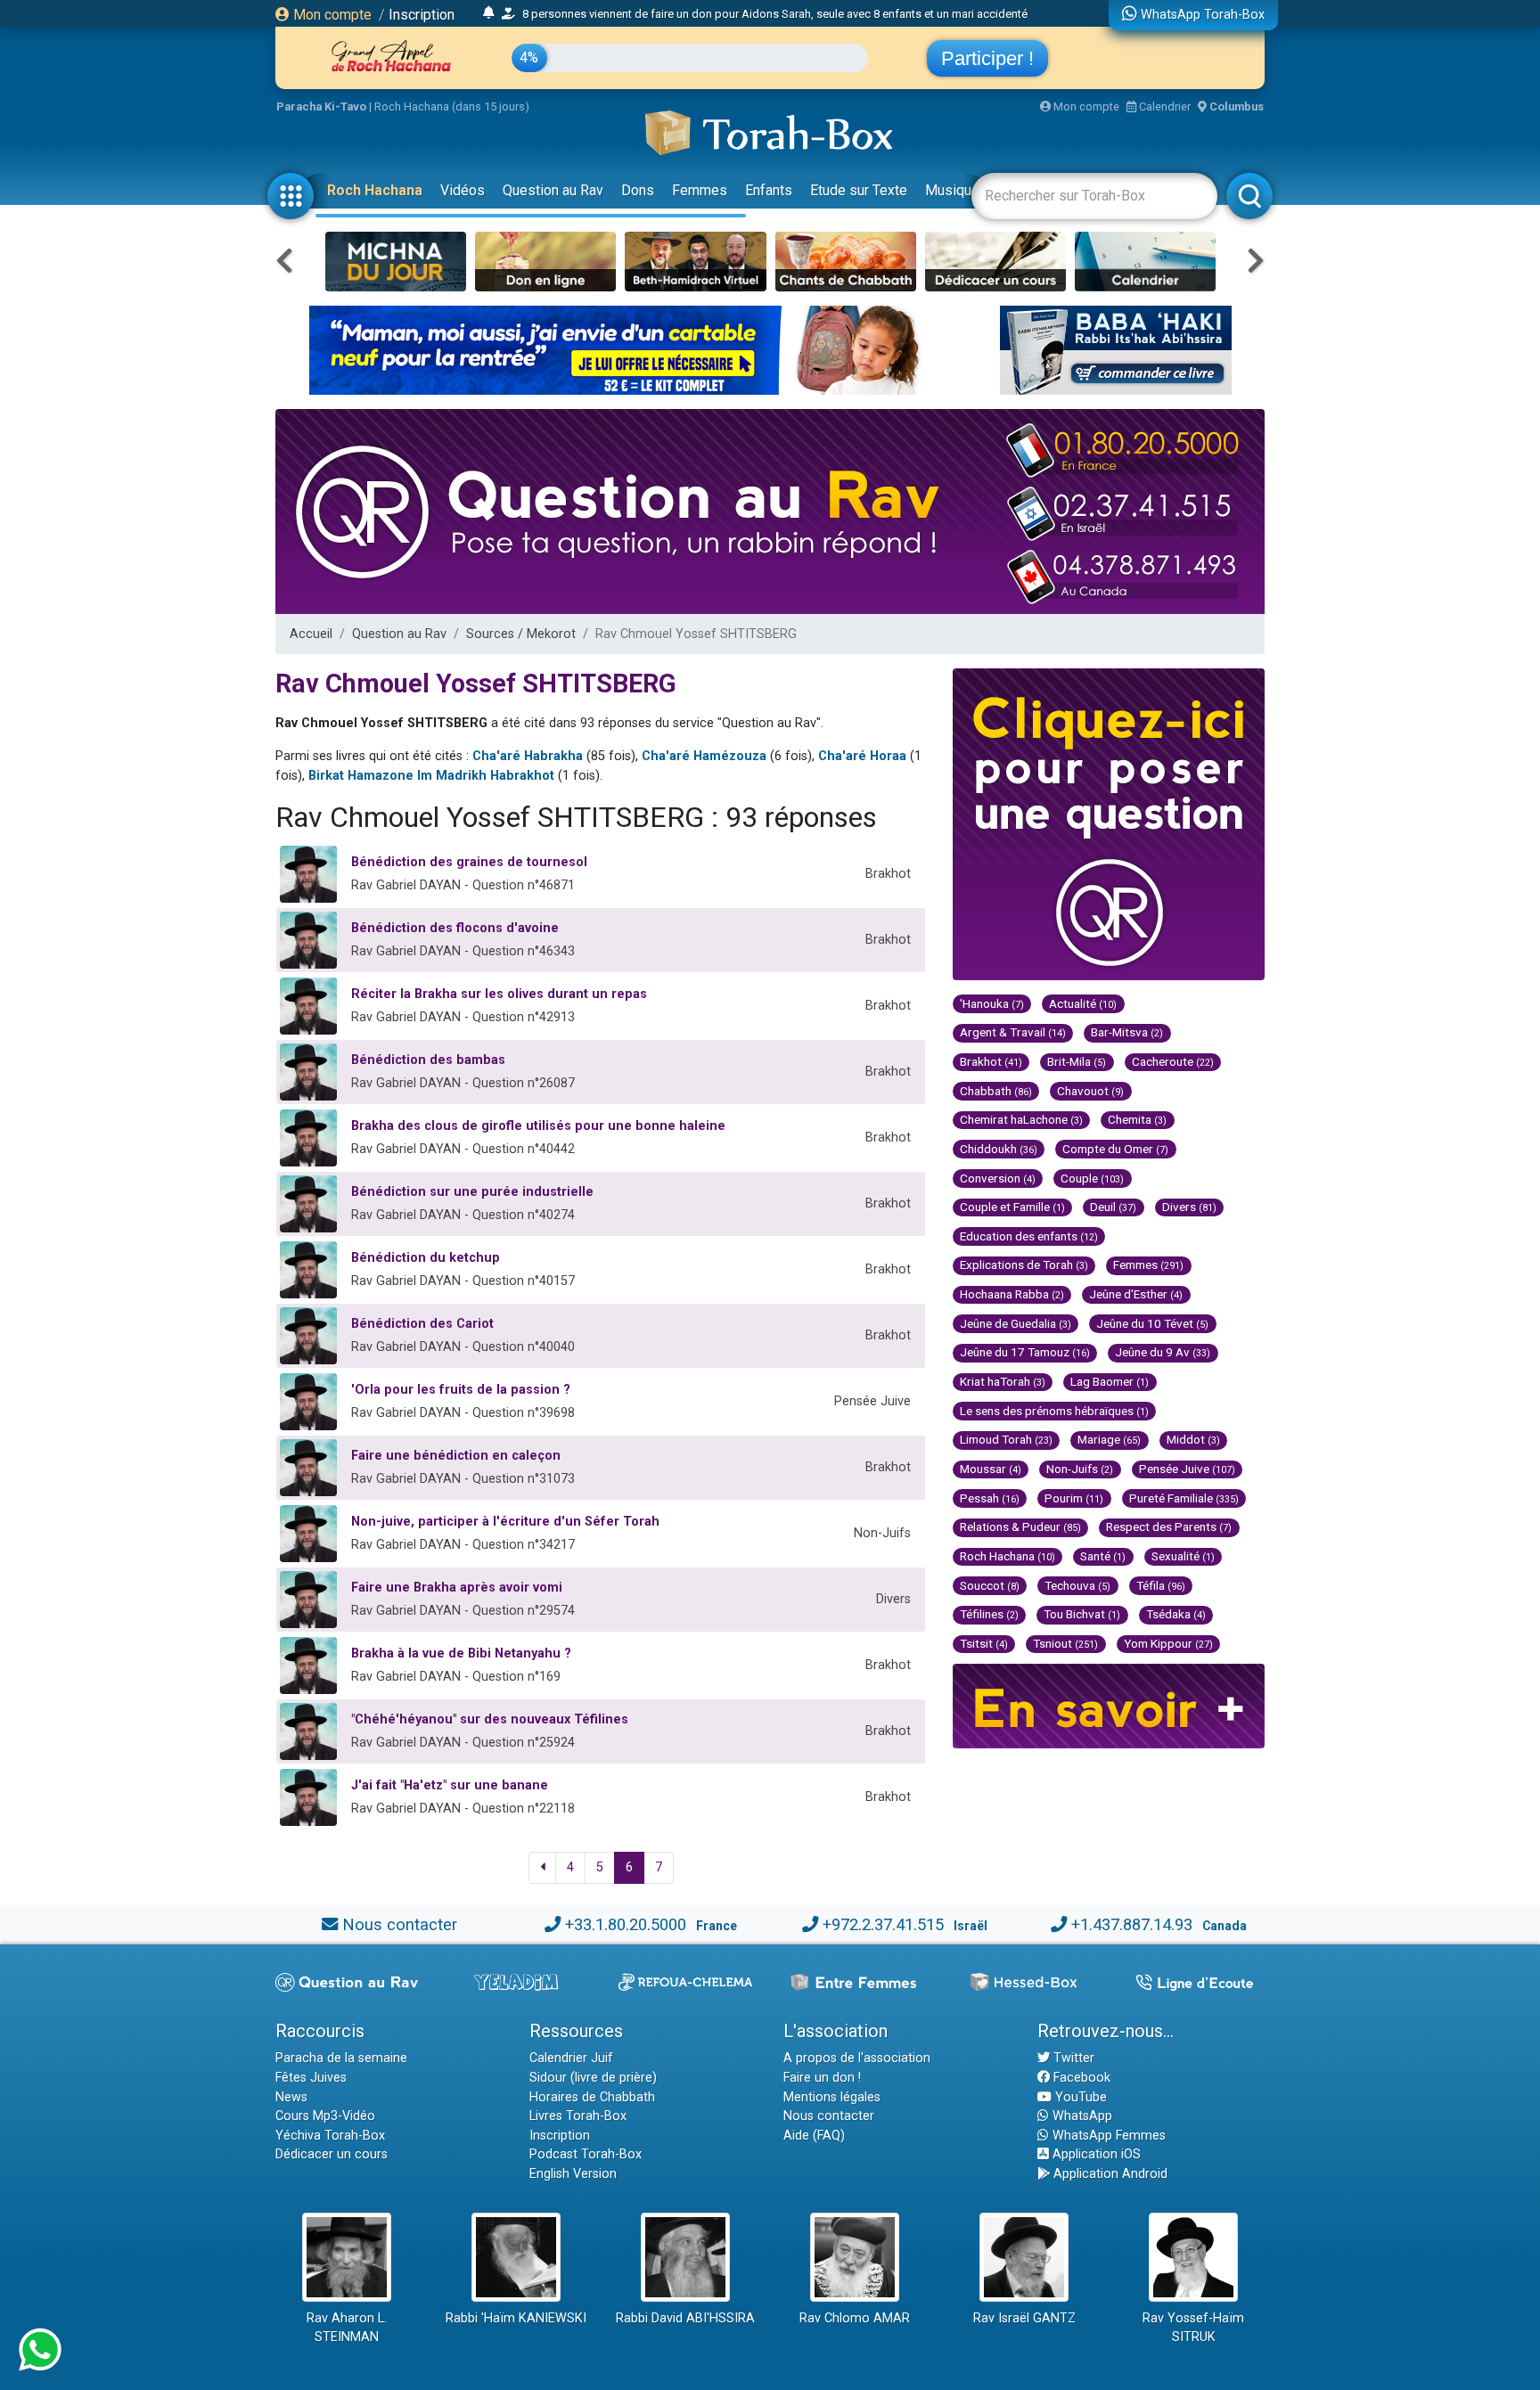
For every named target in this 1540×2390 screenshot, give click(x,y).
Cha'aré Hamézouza (704, 756)
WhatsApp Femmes (1107, 2136)
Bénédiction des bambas (428, 1060)
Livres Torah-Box (578, 2116)
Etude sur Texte (859, 190)
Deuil (1113, 1207)
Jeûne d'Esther (1136, 1294)
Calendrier (1163, 106)
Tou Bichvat (1082, 1614)
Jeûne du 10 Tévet (1152, 1323)
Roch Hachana (375, 190)
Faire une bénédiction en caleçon (456, 1456)
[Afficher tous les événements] (489, 13)
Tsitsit (984, 1643)
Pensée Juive (1187, 1469)
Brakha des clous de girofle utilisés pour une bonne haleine (538, 1126)
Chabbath (996, 1091)
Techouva (1077, 1585)
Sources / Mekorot (521, 634)
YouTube (1079, 2097)
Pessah (990, 1498)
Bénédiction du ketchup (426, 1258)
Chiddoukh (999, 1149)
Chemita (1137, 1119)
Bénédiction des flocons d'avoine (455, 928)
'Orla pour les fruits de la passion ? (461, 1390)
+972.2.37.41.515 (883, 1924)
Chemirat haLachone (1021, 1119)
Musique (952, 190)
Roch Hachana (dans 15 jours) (452, 106)
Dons (638, 190)
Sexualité (1183, 1556)
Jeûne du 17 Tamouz (1025, 1352)
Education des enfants (1029, 1236)
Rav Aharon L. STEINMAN (347, 2328)
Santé (1103, 1556)
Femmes (700, 190)
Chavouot (1090, 1091)
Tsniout (1065, 1643)
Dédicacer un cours (332, 2154)
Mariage (1109, 1439)
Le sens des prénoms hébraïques (1054, 1411)
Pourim (1074, 1498)
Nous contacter (400, 1924)
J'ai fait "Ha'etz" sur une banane (450, 1785)
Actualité (1083, 1003)
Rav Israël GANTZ (1024, 2318)
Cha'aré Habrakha (528, 756)
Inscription (422, 15)
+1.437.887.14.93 (1132, 1924)
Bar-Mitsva (1127, 1032)
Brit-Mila (1077, 1061)
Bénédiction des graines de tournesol (469, 862)
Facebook (1080, 2078)
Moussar (991, 1469)
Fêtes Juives (311, 2078)
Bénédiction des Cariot (422, 1324)
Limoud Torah (1006, 1439)
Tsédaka (1176, 1614)
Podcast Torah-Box (586, 2154)
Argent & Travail (1013, 1032)
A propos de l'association (857, 2058)
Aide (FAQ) (814, 2136)
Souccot (990, 1585)
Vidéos (463, 190)
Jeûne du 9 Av (1163, 1352)
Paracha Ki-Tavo (321, 106)
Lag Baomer (1110, 1381)
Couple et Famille (1012, 1207)
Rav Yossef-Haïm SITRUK (1193, 2328)
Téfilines (989, 1614)
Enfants (769, 190)
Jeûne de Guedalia (1016, 1323)
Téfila (1161, 1585)
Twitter (1072, 2058)
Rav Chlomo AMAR (855, 2318)
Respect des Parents (1169, 1526)
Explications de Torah (1024, 1265)
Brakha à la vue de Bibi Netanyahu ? (461, 1653)
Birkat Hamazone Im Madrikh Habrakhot (431, 776)
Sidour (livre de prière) (593, 2078)
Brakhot (991, 1061)
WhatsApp (1081, 2116)
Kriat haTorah (1003, 1381)
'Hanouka (992, 1003)
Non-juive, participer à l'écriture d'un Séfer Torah (505, 1522)
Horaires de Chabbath (592, 2097)
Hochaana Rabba (1012, 1294)
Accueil (311, 634)
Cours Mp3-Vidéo (325, 2116)
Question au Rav (553, 190)
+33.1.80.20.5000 (626, 1924)
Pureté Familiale (1184, 1498)
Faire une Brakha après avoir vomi (457, 1588)
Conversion (998, 1178)
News (291, 2097)
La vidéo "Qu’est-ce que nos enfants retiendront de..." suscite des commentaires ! (710, 26)
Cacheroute (1173, 1061)
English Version (573, 2174)
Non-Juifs (1080, 1469)
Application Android (1109, 2174)
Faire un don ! (822, 2078)
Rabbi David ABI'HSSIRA (685, 2318)
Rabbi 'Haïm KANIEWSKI (516, 2318)
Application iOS (1095, 2154)
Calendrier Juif (571, 2058)
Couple (1092, 1178)
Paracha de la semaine (341, 2058)
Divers (1189, 1207)
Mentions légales (832, 2097)
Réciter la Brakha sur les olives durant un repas (499, 994)
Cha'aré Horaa (862, 756)
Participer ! (987, 58)
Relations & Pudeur (1020, 1526)
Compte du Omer (1115, 1149)
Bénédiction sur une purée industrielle (472, 1192)
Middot (1193, 1439)
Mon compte (331, 15)
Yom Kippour (1168, 1643)
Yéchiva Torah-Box (330, 2136)
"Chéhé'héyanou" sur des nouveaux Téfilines (490, 1719)
